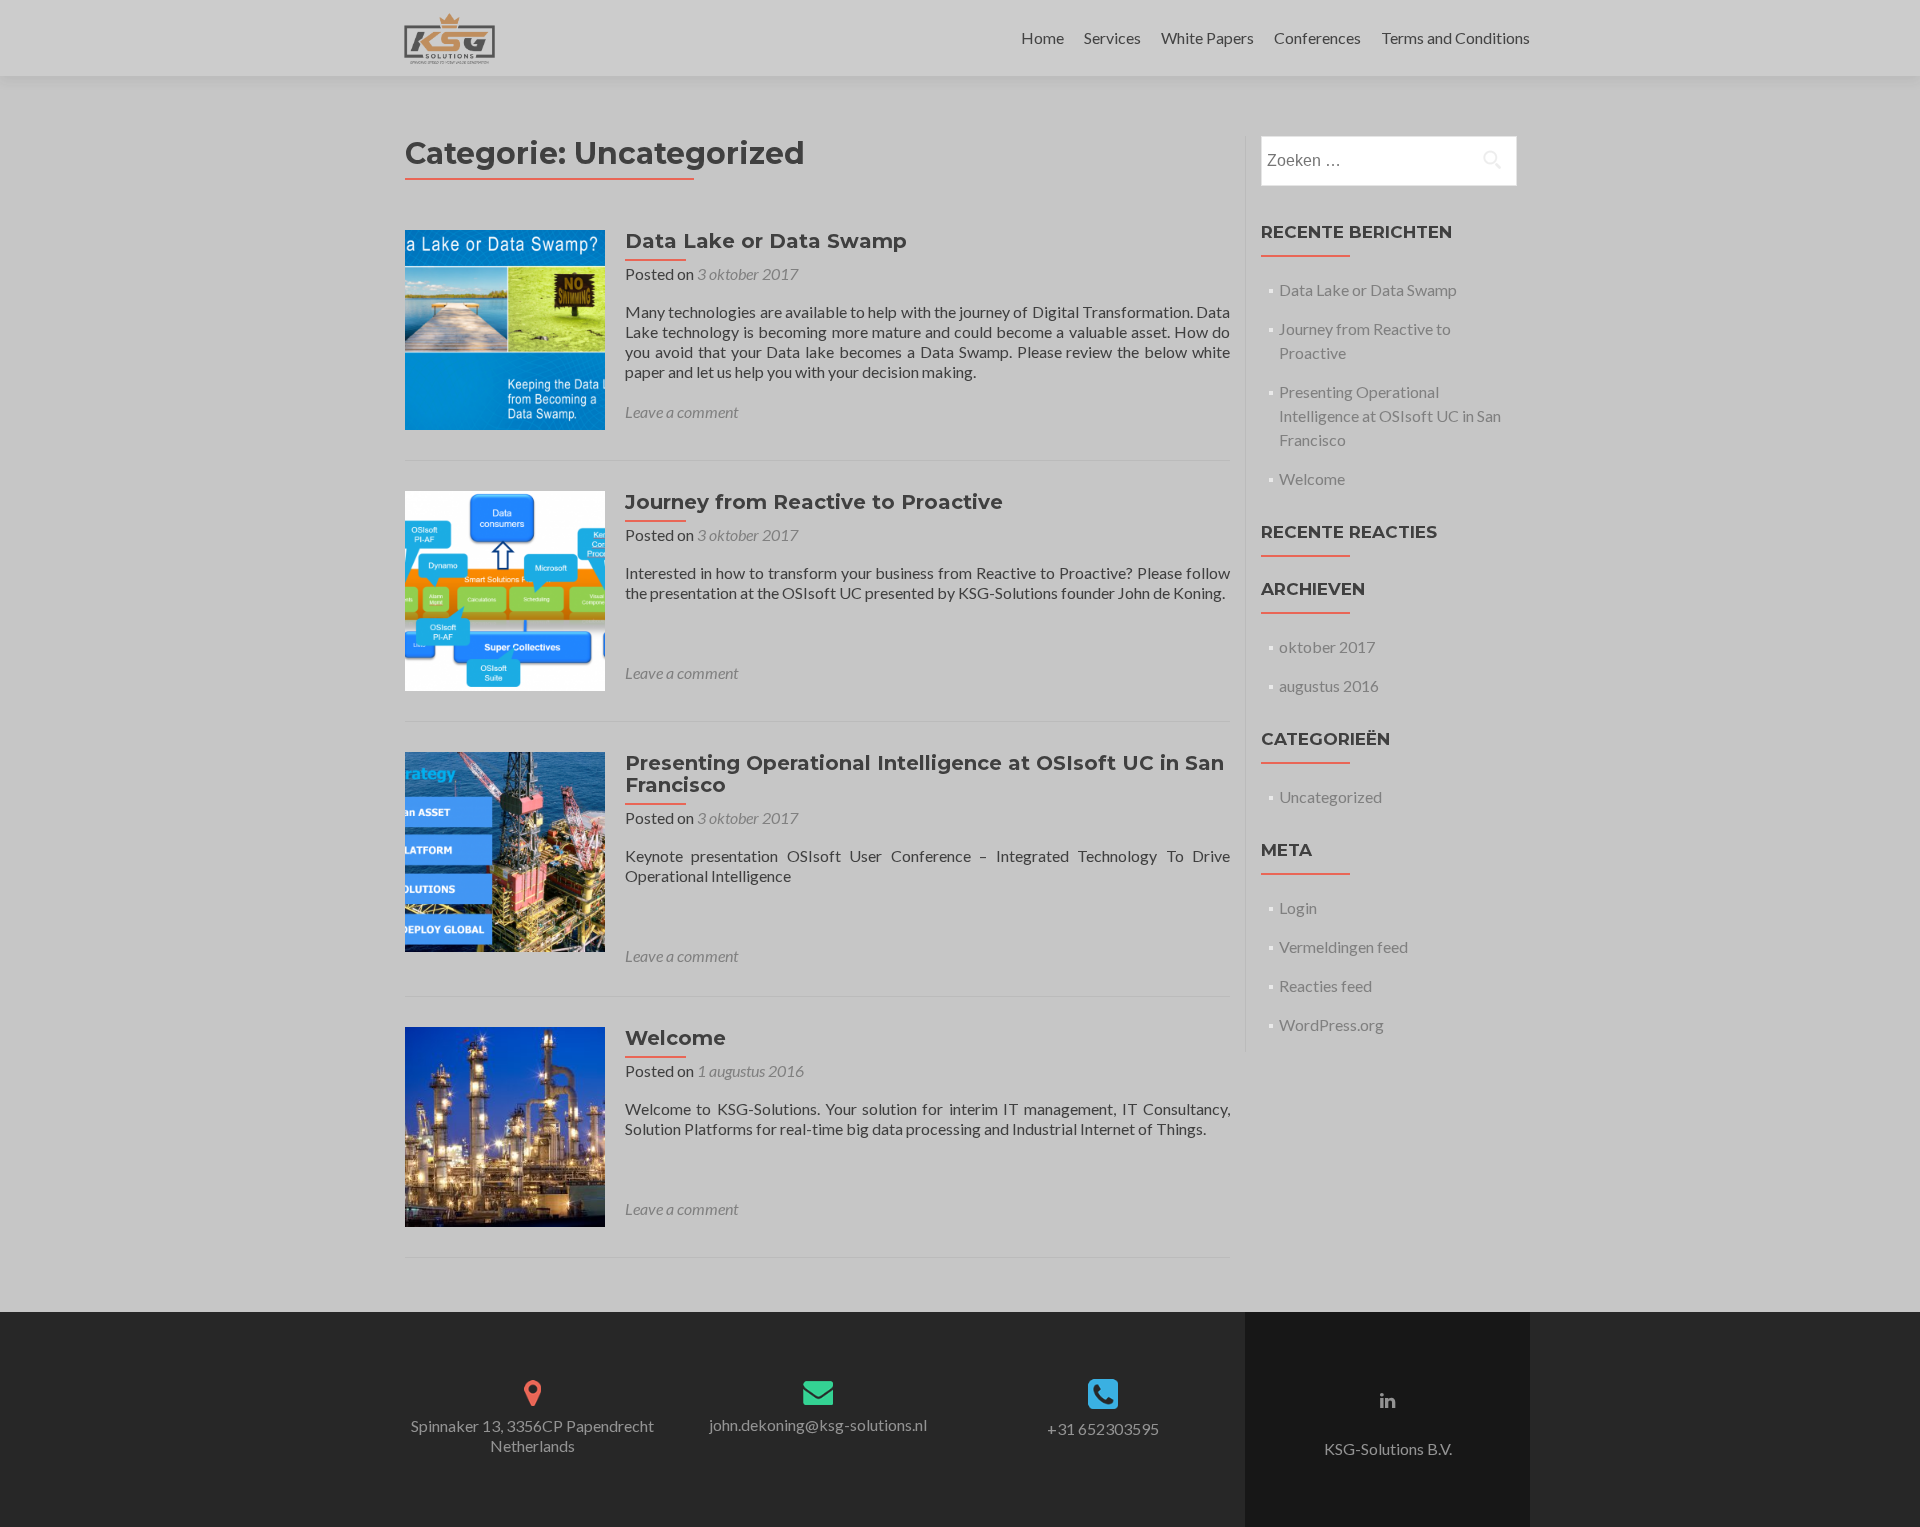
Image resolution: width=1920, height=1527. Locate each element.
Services (1112, 37)
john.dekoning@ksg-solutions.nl (818, 1424)
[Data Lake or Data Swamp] (505, 327)
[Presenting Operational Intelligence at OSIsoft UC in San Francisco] (505, 849)
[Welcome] (505, 1124)
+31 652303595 (1103, 1428)
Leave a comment (681, 411)
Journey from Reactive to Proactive (814, 502)
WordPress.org (1331, 1024)
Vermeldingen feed (1343, 946)
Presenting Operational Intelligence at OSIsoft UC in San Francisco (924, 774)
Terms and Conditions (1455, 37)
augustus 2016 (1329, 685)
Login (1298, 907)
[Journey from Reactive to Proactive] (505, 588)
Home (1042, 37)
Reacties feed (1325, 985)
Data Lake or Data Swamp (766, 241)
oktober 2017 (1327, 646)
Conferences (1317, 37)
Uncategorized (1330, 796)
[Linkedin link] (1387, 1399)
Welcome (675, 1038)
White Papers (1207, 37)
